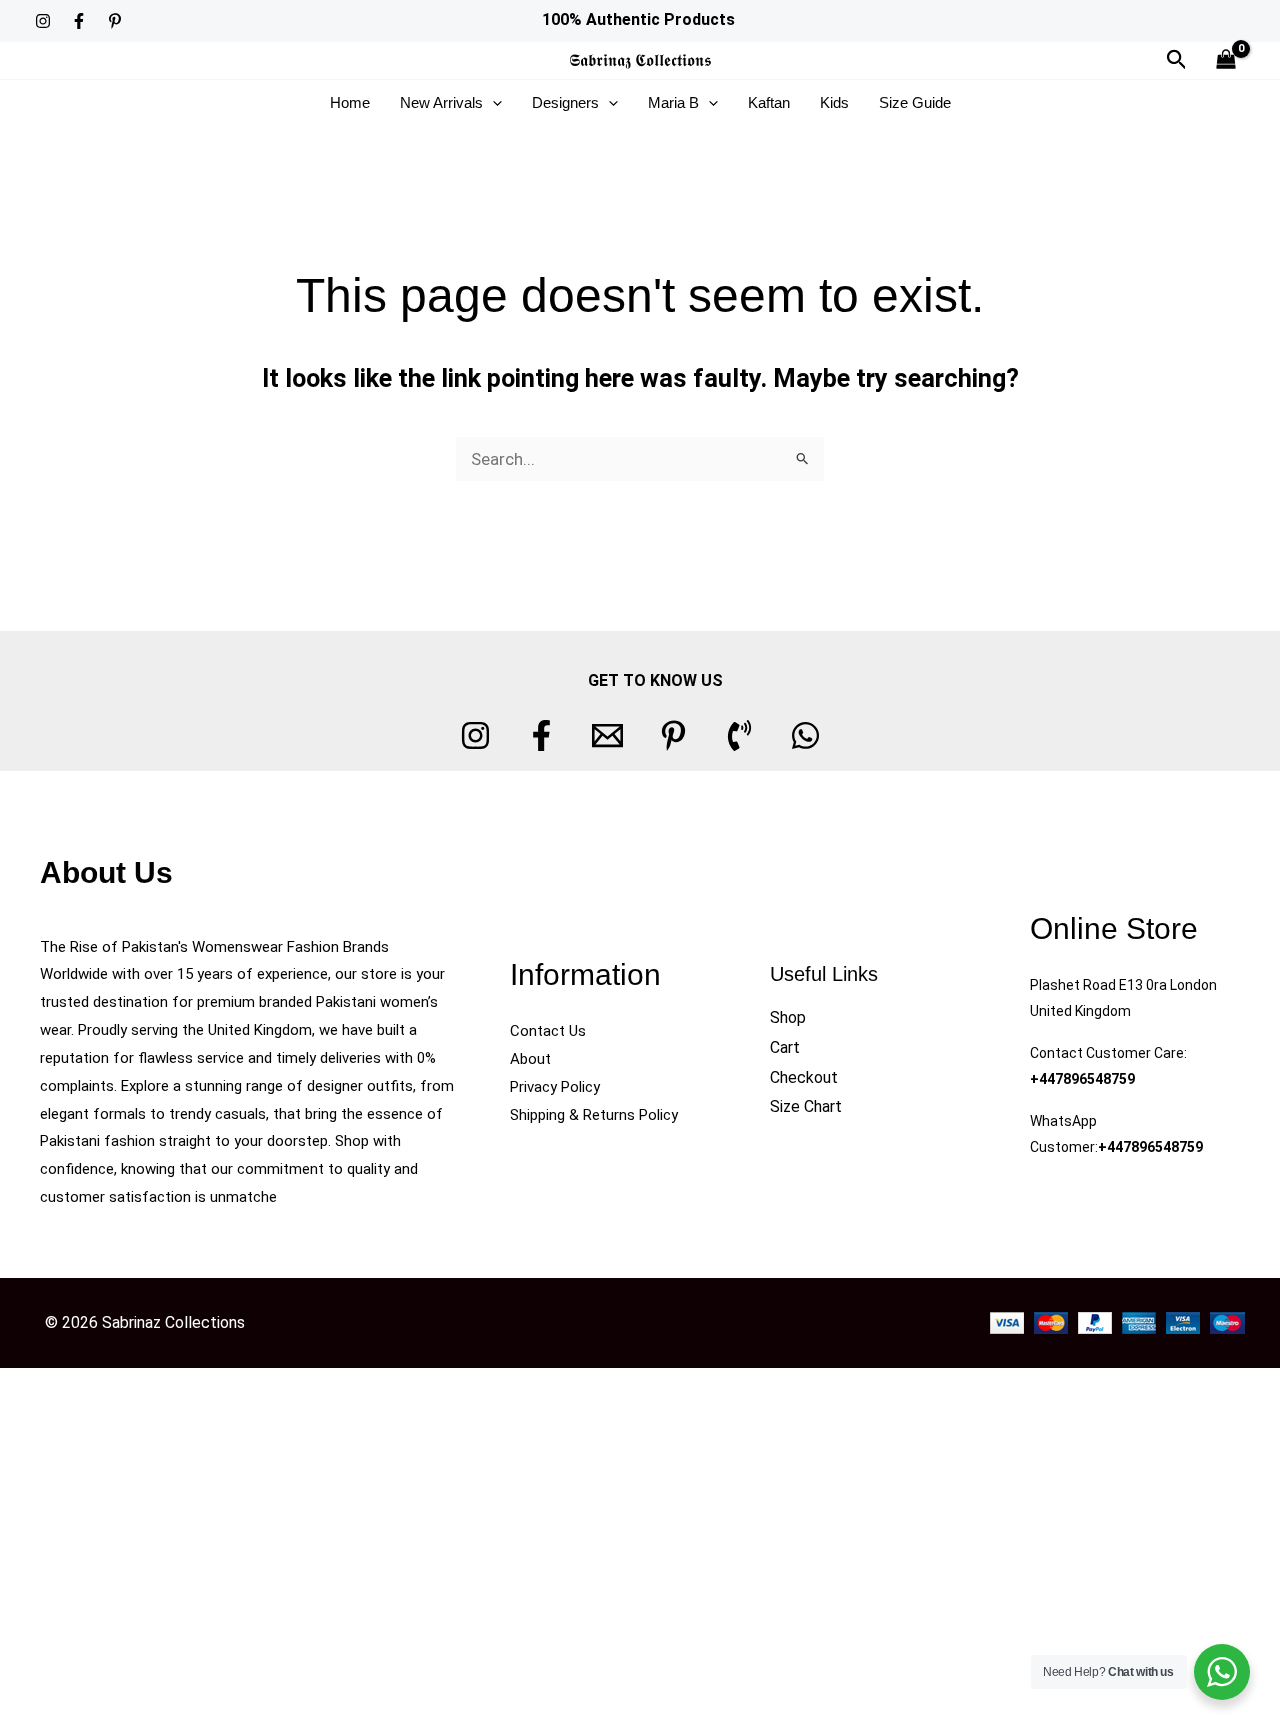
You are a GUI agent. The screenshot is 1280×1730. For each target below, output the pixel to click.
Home (350, 102)
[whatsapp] (805, 735)
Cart (785, 1047)
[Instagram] (43, 21)
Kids (834, 102)
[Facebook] (79, 21)
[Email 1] (607, 735)
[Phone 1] (739, 735)
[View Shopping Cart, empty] (1226, 60)
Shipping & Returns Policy (594, 1115)
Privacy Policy (555, 1087)
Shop (788, 1017)
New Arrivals (441, 102)
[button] (1177, 60)
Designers (565, 102)
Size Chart (806, 1106)
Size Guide (915, 102)
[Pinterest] (115, 21)
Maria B (673, 102)
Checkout (804, 1077)
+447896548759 (1082, 1079)
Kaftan (769, 102)
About (530, 1059)
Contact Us (548, 1031)
